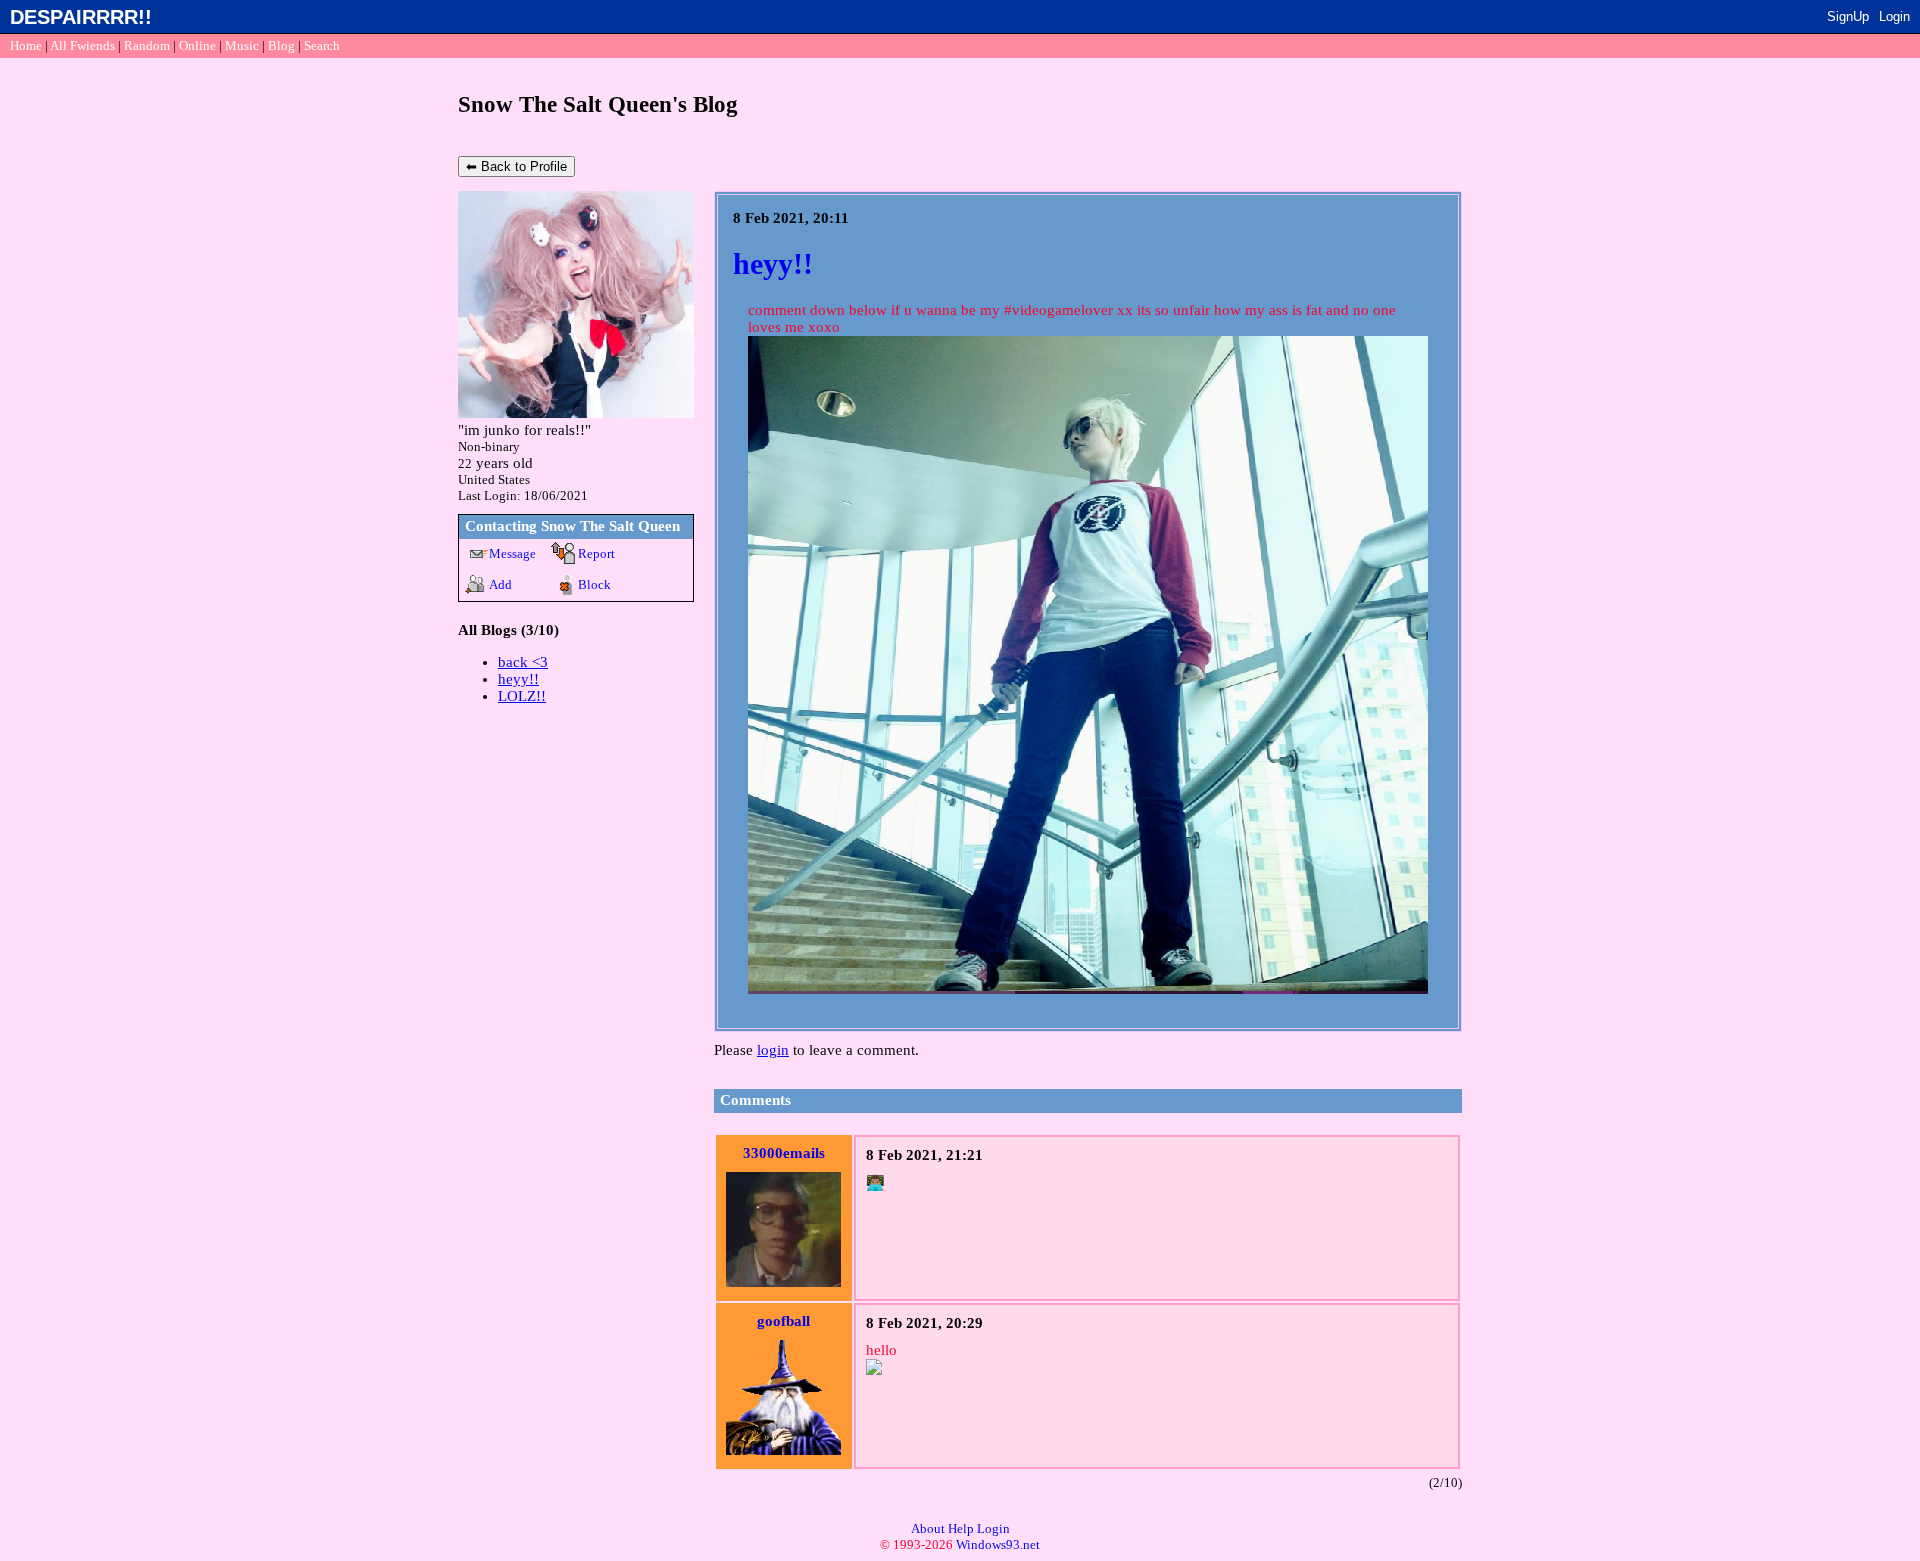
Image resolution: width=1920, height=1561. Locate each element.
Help (961, 1528)
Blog (281, 45)
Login (1894, 16)
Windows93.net (998, 1544)
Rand (147, 45)
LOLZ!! (522, 696)
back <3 (523, 662)
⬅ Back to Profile (516, 166)
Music (242, 45)
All (82, 45)
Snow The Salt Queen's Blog (598, 104)
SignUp (1848, 16)
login (773, 1050)
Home (26, 45)
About (928, 1528)
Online (197, 45)
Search (322, 45)
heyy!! (518, 679)
